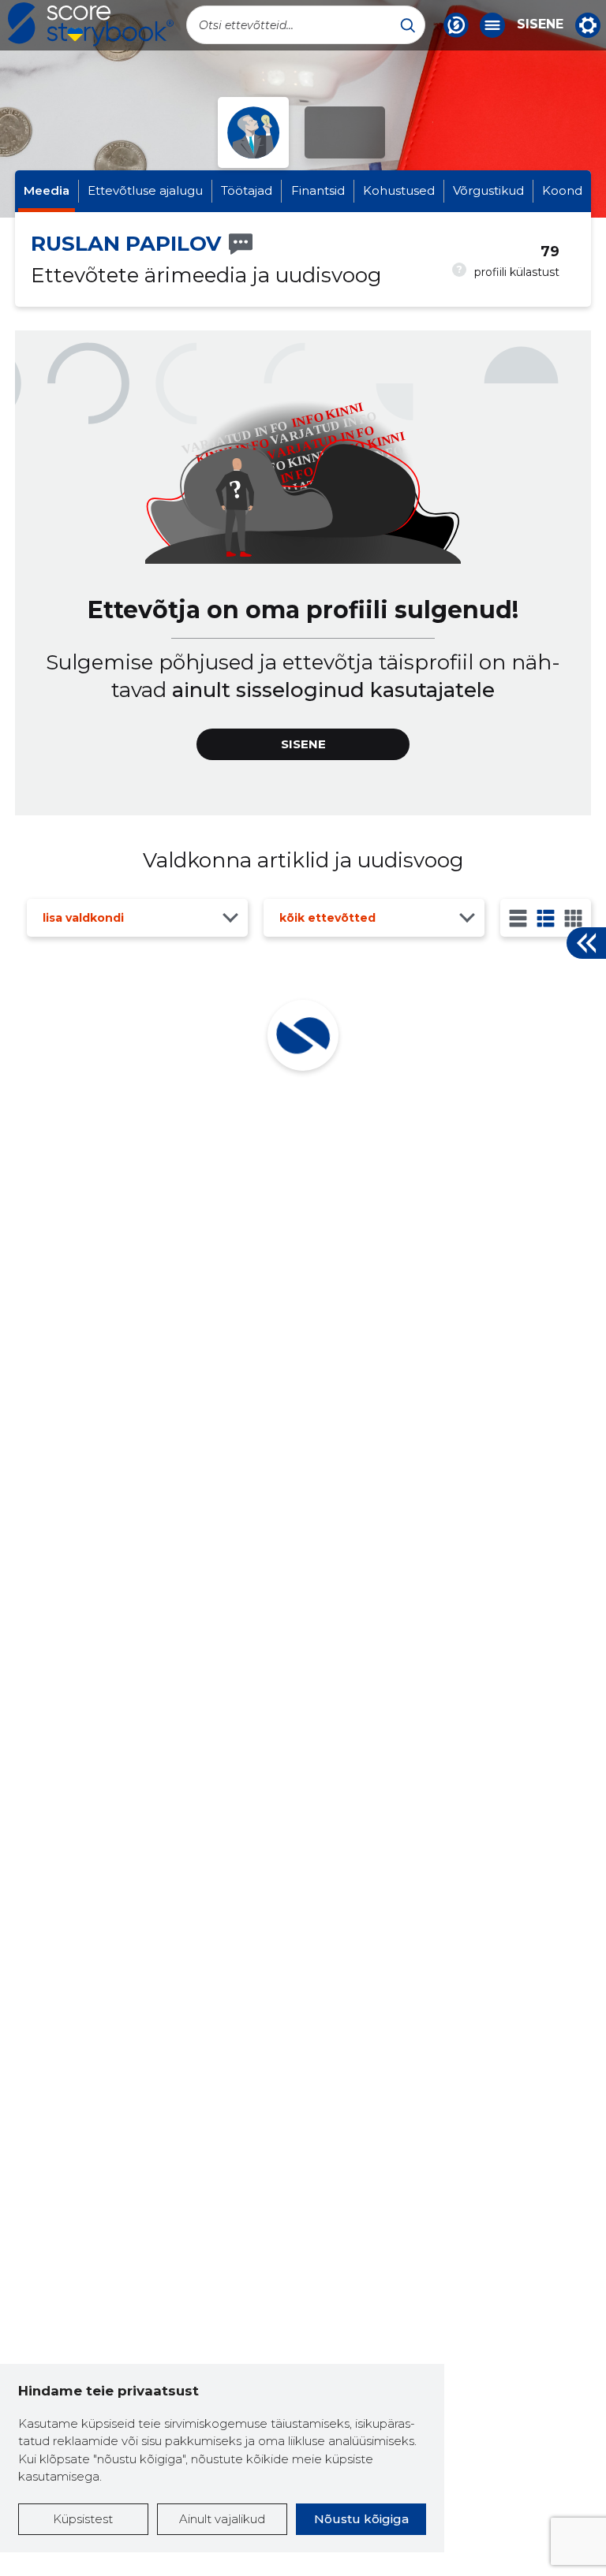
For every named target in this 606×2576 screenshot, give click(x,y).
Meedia (47, 190)
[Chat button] (456, 25)
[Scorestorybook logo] (91, 24)
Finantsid (318, 190)
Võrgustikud (488, 190)
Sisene (540, 24)
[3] (546, 918)
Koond (562, 190)
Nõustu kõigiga (361, 2519)
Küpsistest (83, 2519)
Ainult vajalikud (222, 2519)
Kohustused (399, 190)
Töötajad (247, 190)
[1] (518, 918)
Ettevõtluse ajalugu (145, 190)
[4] (573, 918)
